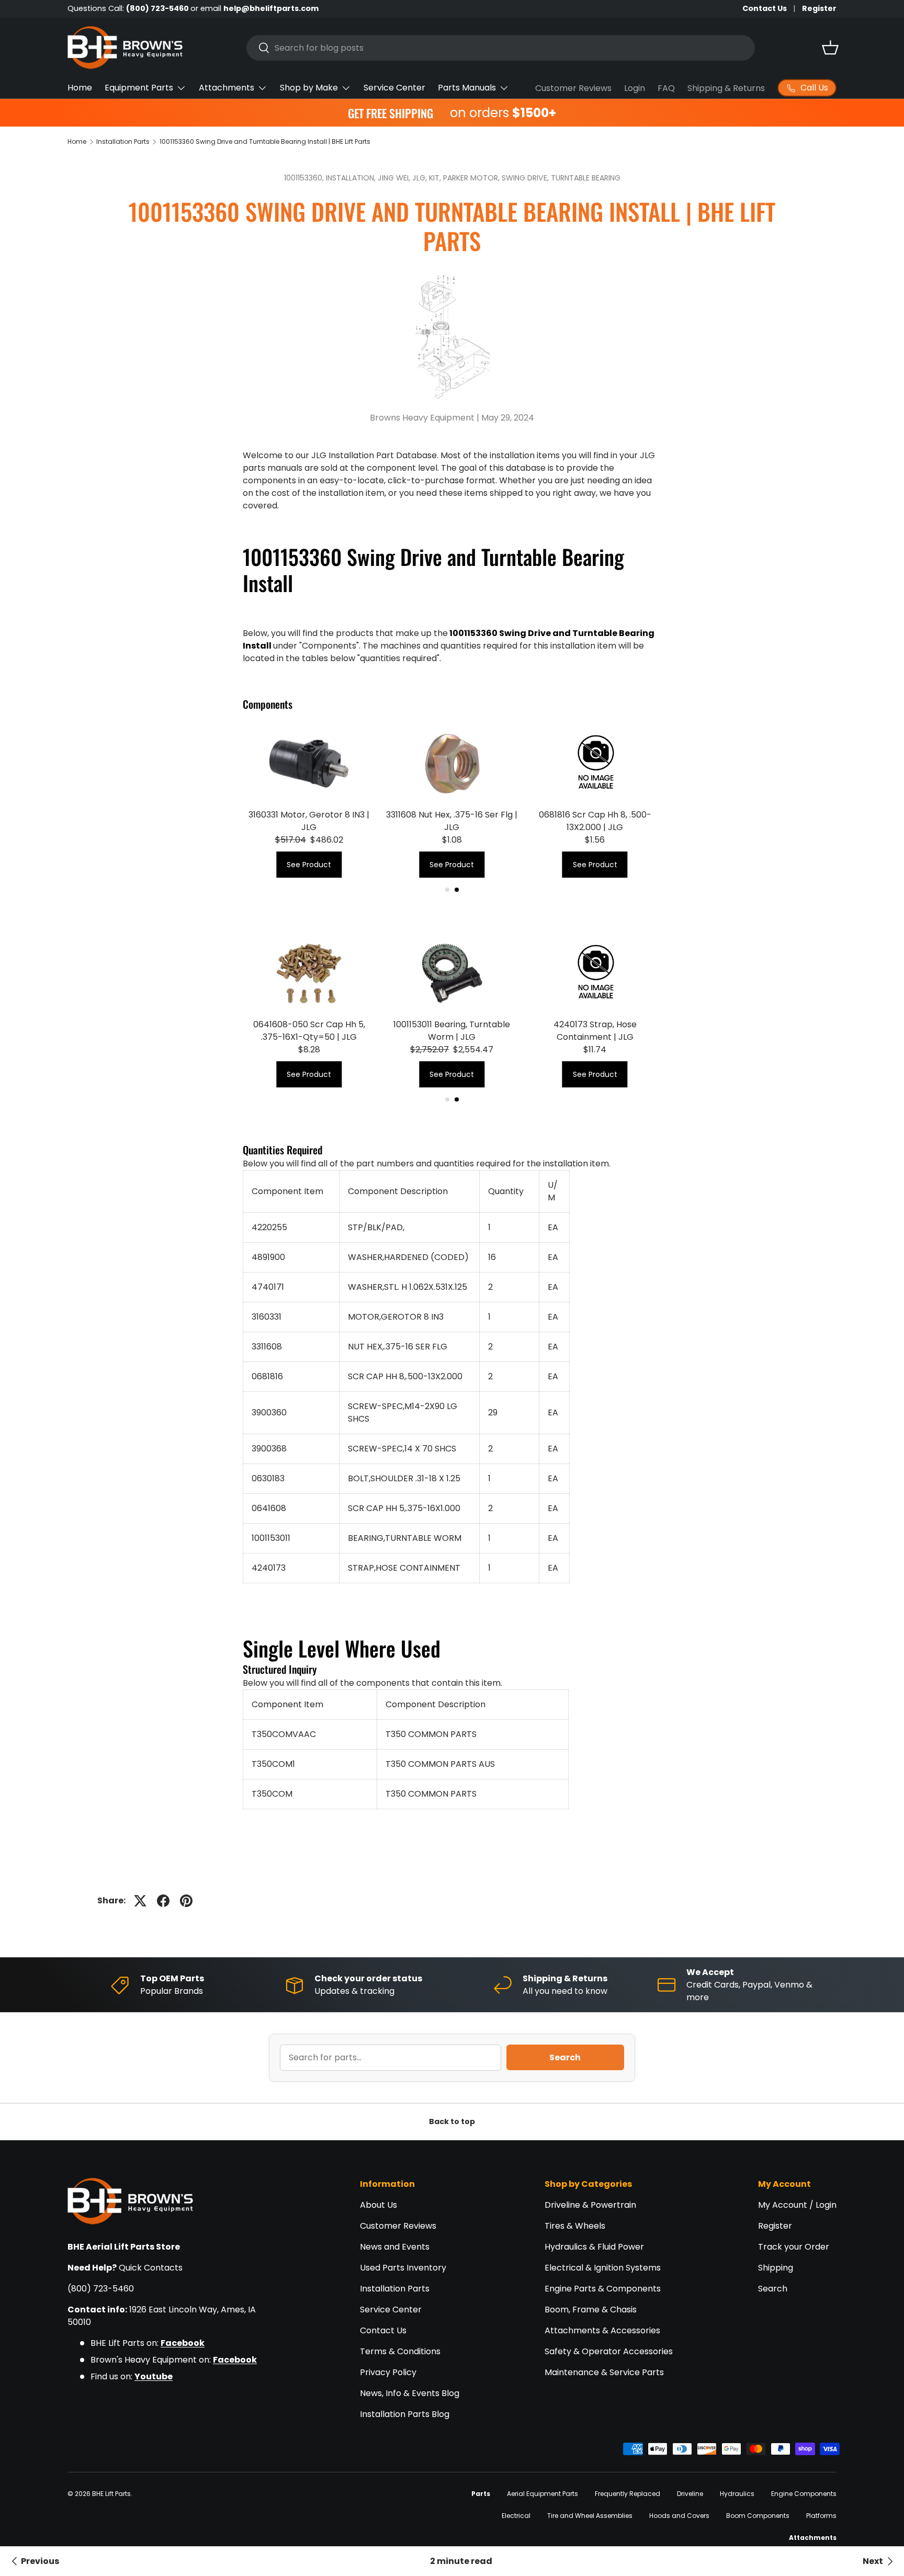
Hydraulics (737, 2494)
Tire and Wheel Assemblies (590, 2516)
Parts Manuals (467, 88)
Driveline (690, 2494)
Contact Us (765, 8)
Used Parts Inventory (403, 2268)
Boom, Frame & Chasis (591, 2310)
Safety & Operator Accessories (609, 2351)
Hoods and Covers (679, 2516)
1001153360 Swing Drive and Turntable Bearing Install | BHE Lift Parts (265, 141)
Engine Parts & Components (603, 2289)
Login (635, 88)
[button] (830, 48)
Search (565, 2057)
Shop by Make (309, 88)
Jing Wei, (395, 178)
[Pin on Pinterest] (186, 1901)
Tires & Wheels (575, 2226)
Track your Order (794, 2247)
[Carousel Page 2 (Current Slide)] (457, 890)
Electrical (516, 2516)
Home (80, 88)
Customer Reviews (573, 88)
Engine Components (804, 2494)
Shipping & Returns (726, 88)
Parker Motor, (472, 178)
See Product (309, 865)
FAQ (666, 88)
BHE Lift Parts (111, 2494)
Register (819, 8)
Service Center (394, 88)
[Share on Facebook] (163, 1901)
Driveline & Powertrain (590, 2205)
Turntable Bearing (586, 178)
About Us (378, 2205)
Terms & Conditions (400, 2351)
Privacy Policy (388, 2372)
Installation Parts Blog (405, 2414)
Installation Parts (123, 141)
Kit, (436, 178)
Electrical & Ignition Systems (603, 2268)
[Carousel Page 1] (447, 890)
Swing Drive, (526, 178)
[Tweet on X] (140, 1901)
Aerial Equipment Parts (543, 2494)
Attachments (227, 88)
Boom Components (758, 2516)
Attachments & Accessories (602, 2330)
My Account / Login (797, 2205)
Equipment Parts (139, 88)
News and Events (395, 2247)
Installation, (352, 178)
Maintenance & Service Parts (604, 2372)
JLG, (421, 178)
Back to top (452, 2121)
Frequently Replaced (628, 2494)
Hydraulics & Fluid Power (594, 2247)
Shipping (776, 2268)
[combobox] (501, 48)
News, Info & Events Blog (410, 2393)
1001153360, (305, 178)
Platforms (821, 2516)
